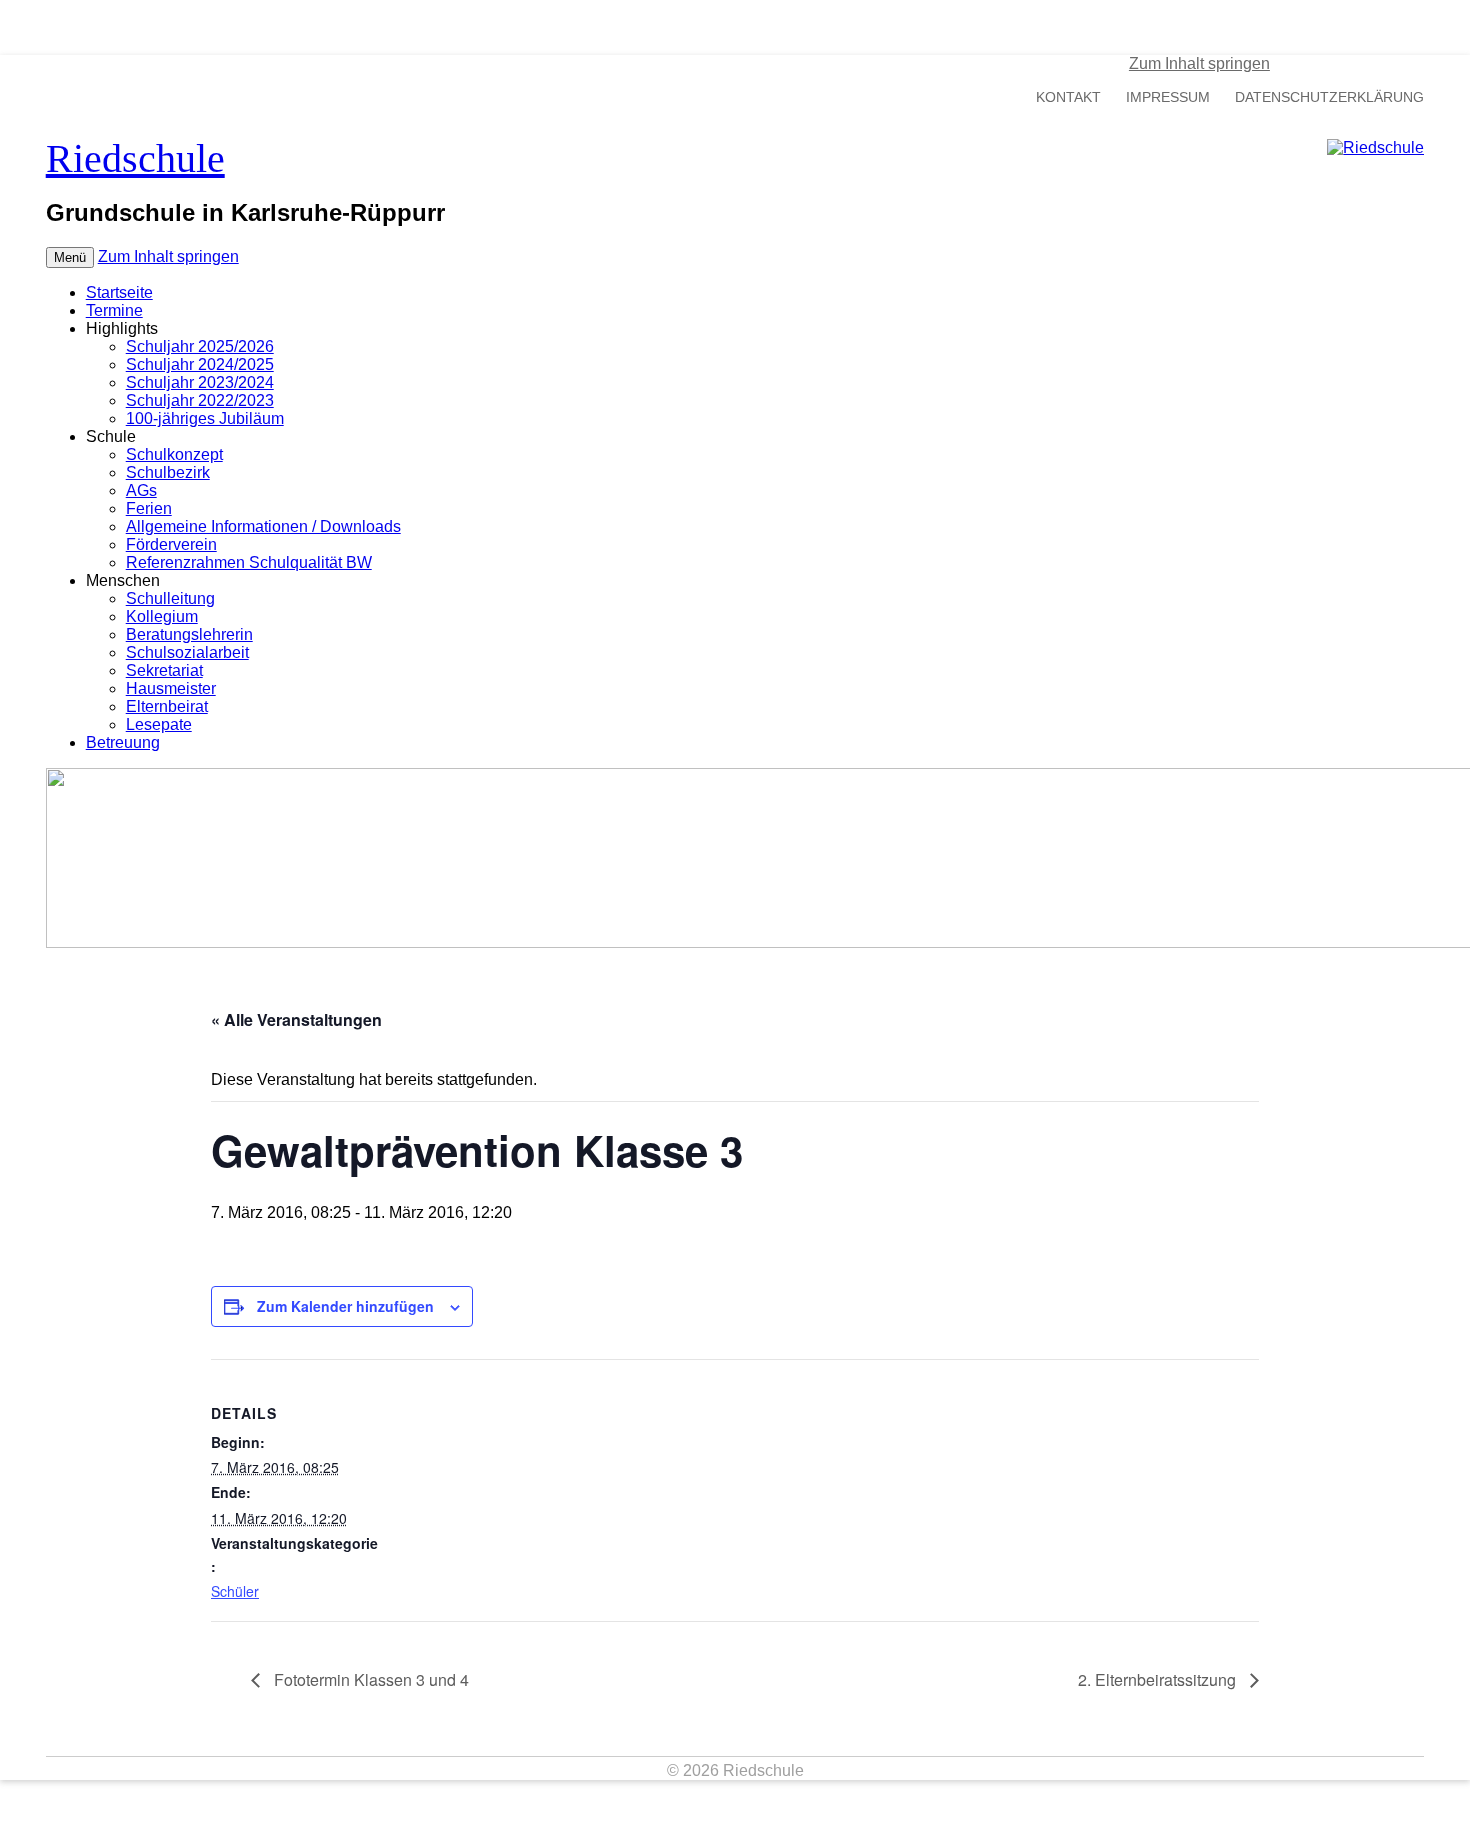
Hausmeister (171, 688)
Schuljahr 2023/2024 (200, 382)
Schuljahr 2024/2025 (200, 364)
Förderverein (171, 544)
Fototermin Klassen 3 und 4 (369, 1679)
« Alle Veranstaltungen (296, 1019)
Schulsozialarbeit (187, 652)
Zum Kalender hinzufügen (345, 1306)
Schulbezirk (168, 472)
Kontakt (1068, 97)
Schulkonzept (174, 454)
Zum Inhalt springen (1199, 63)
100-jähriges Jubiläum (205, 418)
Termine (114, 310)
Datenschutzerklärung (1329, 97)
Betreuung (123, 742)
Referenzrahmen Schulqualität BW (249, 562)
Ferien (149, 508)
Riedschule (135, 158)
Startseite (119, 292)
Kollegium (162, 616)
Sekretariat (164, 670)
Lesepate (159, 724)
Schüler (235, 1591)
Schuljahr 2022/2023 (200, 400)
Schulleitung (170, 598)
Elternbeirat (167, 706)
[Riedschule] (1375, 147)
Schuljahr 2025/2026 (200, 346)
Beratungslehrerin (189, 634)
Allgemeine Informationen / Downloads (263, 526)
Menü (70, 257)
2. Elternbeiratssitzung (1159, 1679)
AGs (141, 490)
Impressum (1168, 97)
